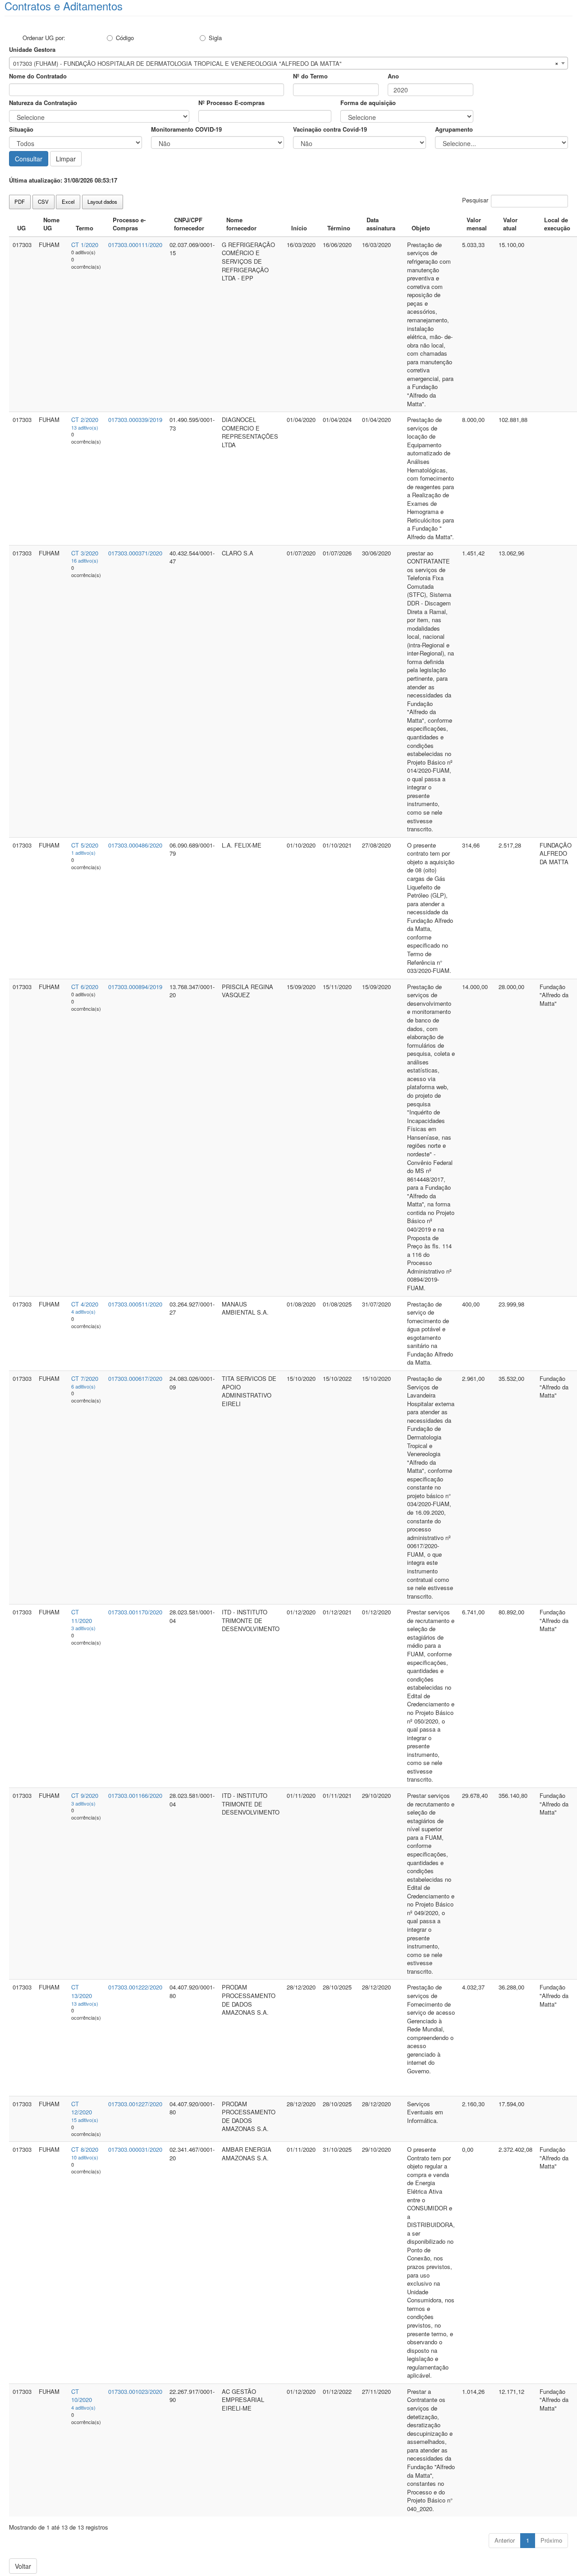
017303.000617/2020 (135, 1378)
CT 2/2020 (85, 419)
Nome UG (51, 224)
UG (21, 228)
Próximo (551, 2540)
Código (125, 38)
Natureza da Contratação (43, 103)
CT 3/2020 (85, 553)
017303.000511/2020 (135, 1304)
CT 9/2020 (85, 1795)
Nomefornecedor (241, 224)
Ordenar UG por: (44, 38)
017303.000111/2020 (135, 245)
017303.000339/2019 (135, 419)
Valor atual (510, 224)
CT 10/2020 (82, 2396)
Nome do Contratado (38, 76)
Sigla (215, 38)
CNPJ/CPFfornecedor (189, 224)
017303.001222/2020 (135, 1987)
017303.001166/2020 (135, 1795)
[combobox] (288, 63)
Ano (393, 76)
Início (299, 228)
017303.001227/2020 (135, 2104)
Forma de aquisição (368, 103)
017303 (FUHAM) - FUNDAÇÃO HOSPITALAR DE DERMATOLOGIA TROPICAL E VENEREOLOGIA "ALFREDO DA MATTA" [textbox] (177, 63)
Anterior (505, 2540)
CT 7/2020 (85, 1378)
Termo (85, 228)
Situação (21, 129)
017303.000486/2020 (135, 845)
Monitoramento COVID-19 (186, 129)
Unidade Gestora (32, 49)
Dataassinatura (381, 224)
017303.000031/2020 (135, 2149)
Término (339, 228)
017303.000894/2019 (135, 987)
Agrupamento (454, 129)
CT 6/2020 (85, 987)
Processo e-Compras (129, 224)
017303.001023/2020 (135, 2391)
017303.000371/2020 (135, 553)
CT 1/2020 (85, 245)
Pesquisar (475, 200)
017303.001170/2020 (135, 1612)
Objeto (421, 228)
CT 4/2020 (85, 1304)
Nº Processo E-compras (231, 103)
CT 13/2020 (82, 1991)
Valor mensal (477, 224)
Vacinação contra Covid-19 (330, 129)
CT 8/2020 (85, 2149)
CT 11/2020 (82, 1616)
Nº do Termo (310, 76)
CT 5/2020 (85, 845)
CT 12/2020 (82, 2108)
